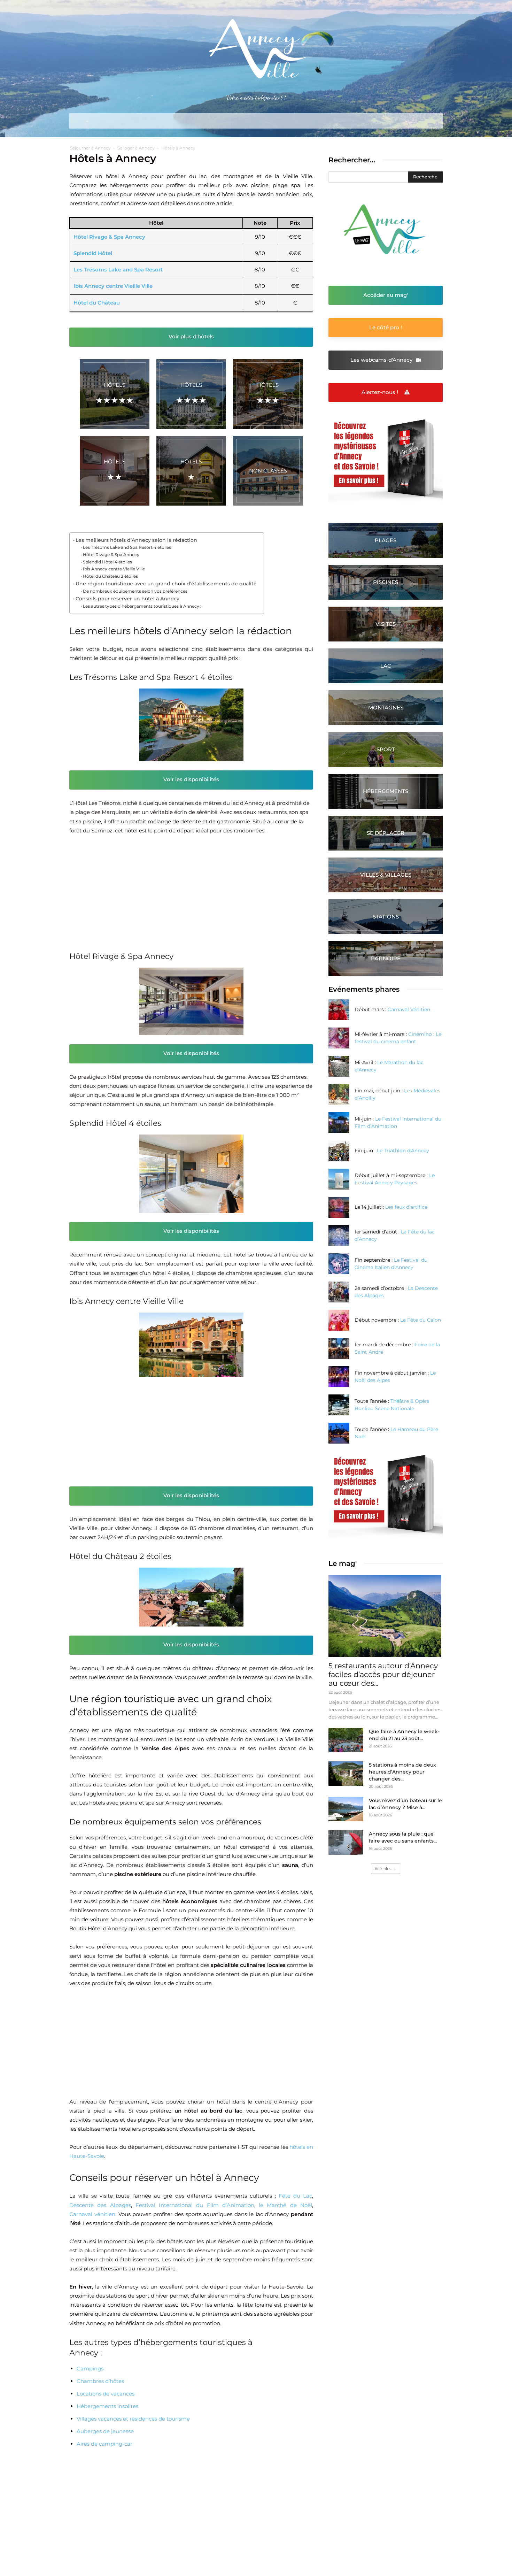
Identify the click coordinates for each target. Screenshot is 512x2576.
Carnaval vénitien (92, 2214)
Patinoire (386, 958)
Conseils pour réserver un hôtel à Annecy (127, 599)
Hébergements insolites (107, 2406)
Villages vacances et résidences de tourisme (133, 2419)
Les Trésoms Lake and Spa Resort (118, 270)
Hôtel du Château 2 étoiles (110, 576)
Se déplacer (386, 833)
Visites (386, 624)
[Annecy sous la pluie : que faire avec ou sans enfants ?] (346, 1843)
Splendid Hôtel (93, 253)
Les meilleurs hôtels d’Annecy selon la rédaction (136, 540)
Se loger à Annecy (136, 148)
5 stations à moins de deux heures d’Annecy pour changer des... (402, 1772)
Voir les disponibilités (191, 779)
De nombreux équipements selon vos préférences (135, 591)
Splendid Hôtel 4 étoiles (107, 562)
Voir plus (383, 1868)
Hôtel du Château (97, 303)
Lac (386, 666)
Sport (386, 749)
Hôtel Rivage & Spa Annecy (109, 237)
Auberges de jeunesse (105, 2431)
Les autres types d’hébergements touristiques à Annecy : (142, 606)
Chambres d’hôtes (100, 2381)
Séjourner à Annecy (90, 148)
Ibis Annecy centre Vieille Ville (113, 286)
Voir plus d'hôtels (191, 336)
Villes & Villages (386, 875)
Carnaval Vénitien (409, 1009)
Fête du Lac (295, 2196)
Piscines (386, 582)
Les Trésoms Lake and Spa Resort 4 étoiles (127, 547)
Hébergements (386, 791)
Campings (90, 2369)
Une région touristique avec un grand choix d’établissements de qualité (166, 584)
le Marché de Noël (285, 2205)
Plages (386, 540)
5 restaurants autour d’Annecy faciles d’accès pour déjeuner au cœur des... (383, 1674)
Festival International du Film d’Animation (195, 2205)
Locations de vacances (106, 2394)
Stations (386, 917)
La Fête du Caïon (421, 1320)
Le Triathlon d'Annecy (403, 1151)
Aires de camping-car (104, 2444)
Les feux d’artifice (406, 1207)
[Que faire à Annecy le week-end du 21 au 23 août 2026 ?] (346, 1740)
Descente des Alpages (100, 2205)
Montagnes (386, 708)
